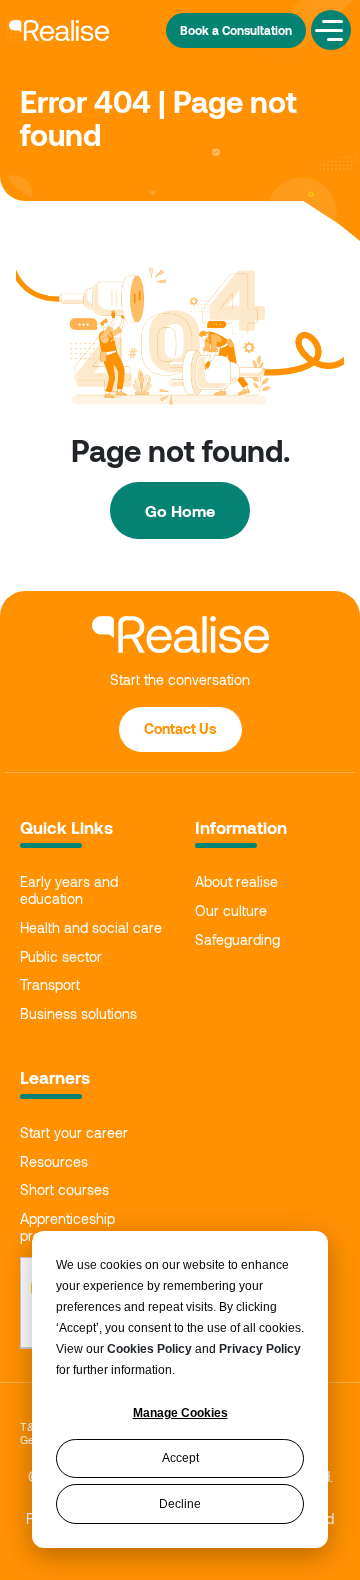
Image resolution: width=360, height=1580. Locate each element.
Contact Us (180, 728)
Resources (54, 1162)
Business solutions (78, 1014)
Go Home (180, 510)
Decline (180, 1504)
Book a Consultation (236, 30)
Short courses (64, 1190)
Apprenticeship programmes (67, 1227)
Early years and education (69, 890)
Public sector (61, 957)
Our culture (231, 911)
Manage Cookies (180, 1413)
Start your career (74, 1133)
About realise (236, 882)
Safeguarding (237, 940)
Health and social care (91, 928)
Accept (180, 1458)
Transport (50, 985)
